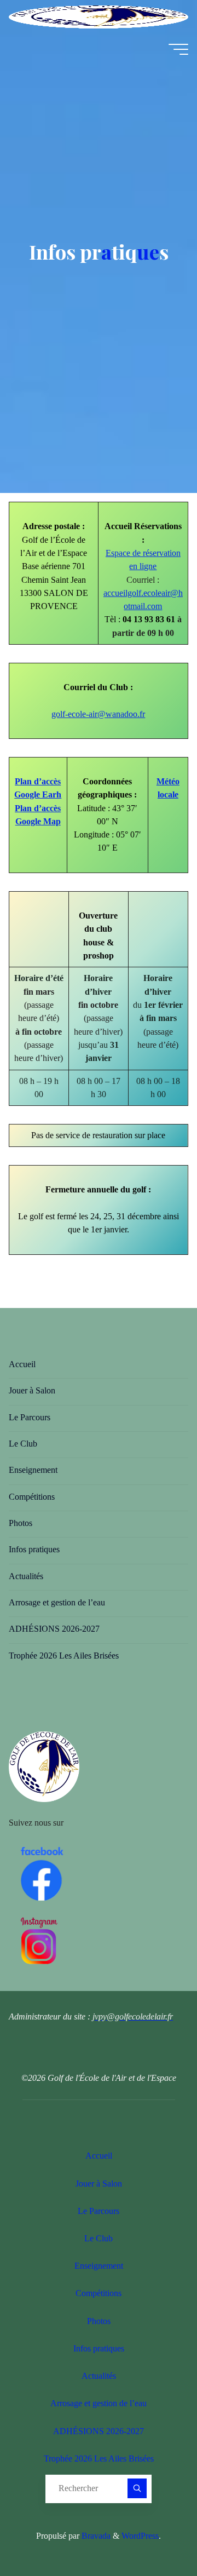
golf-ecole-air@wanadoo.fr (99, 714)
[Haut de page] (154, 2533)
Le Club (23, 1444)
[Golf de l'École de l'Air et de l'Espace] (99, 16)
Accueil (22, 1364)
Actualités (26, 1576)
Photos (21, 1523)
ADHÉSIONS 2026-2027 (54, 1629)
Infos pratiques (34, 1550)
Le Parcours (30, 1418)
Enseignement (33, 1470)
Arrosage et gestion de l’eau (57, 1603)
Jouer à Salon (32, 1391)
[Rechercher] (137, 2488)
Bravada (95, 2536)
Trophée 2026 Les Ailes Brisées (64, 1656)
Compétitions (32, 1497)
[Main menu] (178, 49)
